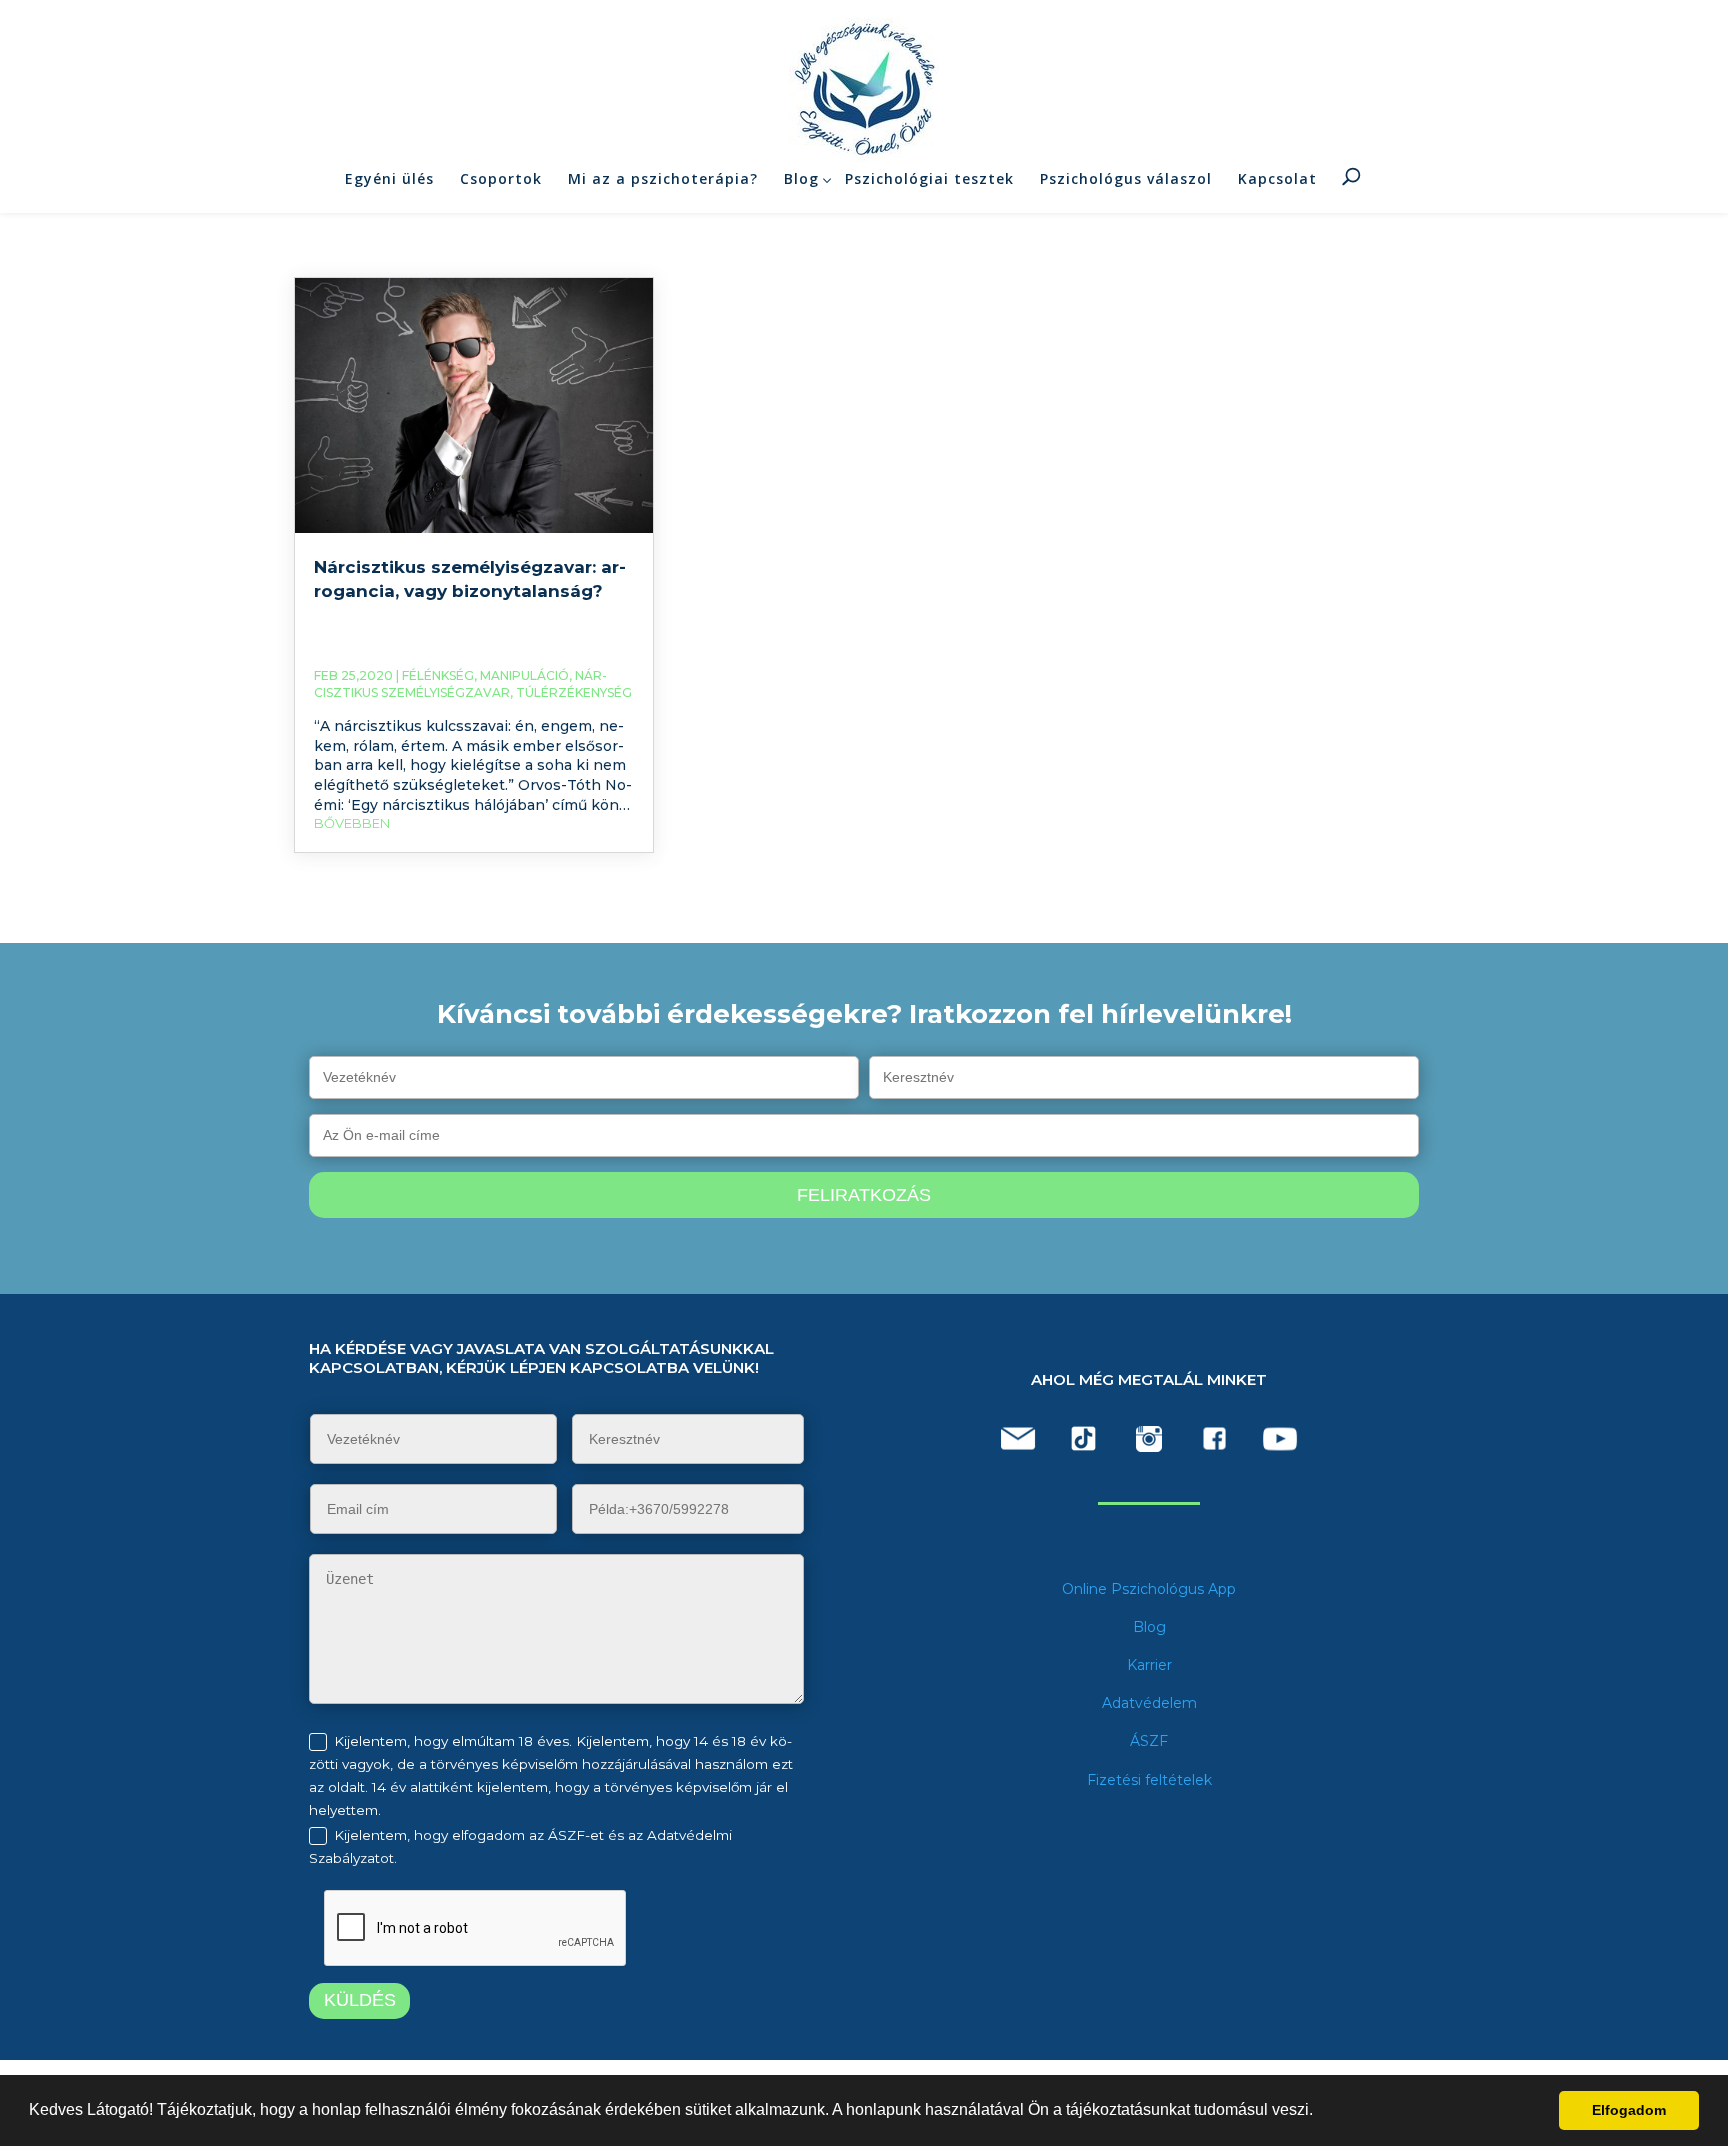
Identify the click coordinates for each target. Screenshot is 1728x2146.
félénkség (438, 675)
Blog (801, 178)
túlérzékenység (574, 692)
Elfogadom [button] (1629, 2110)
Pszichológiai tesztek (929, 178)
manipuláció (524, 675)
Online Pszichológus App (1149, 1589)
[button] (1320, 2112)
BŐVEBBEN (352, 823)
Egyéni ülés (389, 178)
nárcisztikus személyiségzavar (460, 684)
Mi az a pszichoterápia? (663, 178)
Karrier (1149, 1665)
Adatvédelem (1149, 1703)
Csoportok (501, 178)
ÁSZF (1149, 1741)
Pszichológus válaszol (1126, 178)
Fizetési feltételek (1149, 1780)
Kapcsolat (1277, 178)
